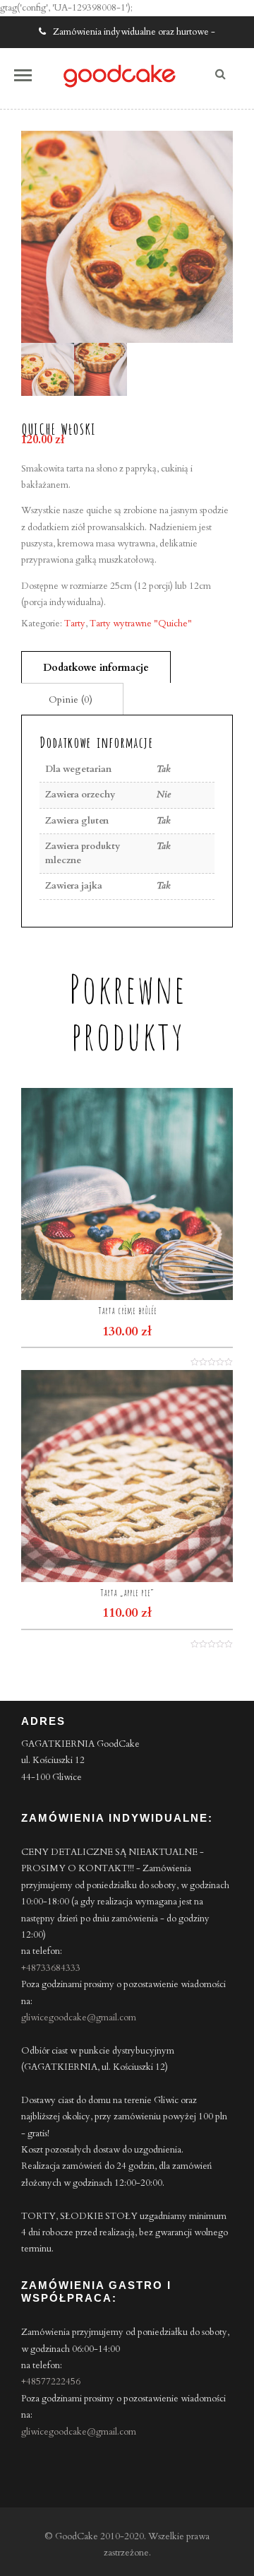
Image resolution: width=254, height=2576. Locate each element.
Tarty (75, 623)
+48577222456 (51, 2382)
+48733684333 (51, 1968)
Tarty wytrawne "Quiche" (141, 623)
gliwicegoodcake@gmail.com (79, 2018)
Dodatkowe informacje (96, 668)
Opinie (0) (71, 699)
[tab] (96, 667)
